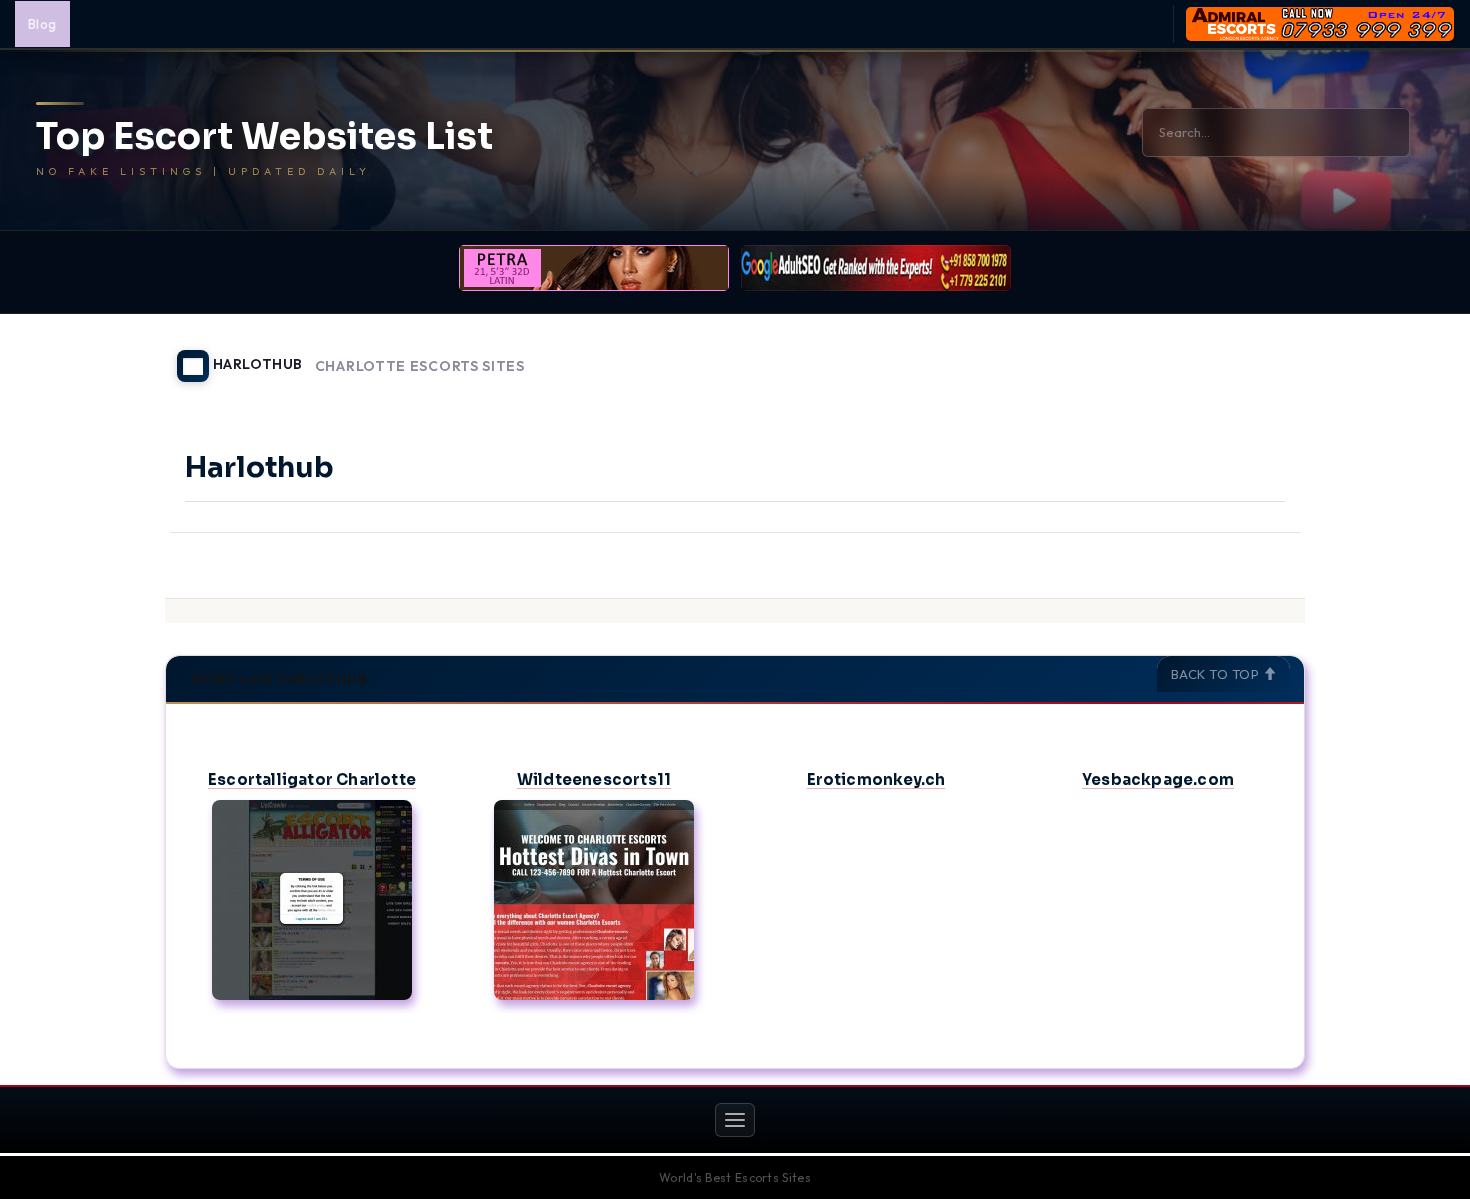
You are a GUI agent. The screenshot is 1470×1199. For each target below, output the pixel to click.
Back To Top (1217, 674)
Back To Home (1253, 354)
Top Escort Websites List (264, 137)
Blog (42, 24)
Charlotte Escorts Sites (420, 366)
